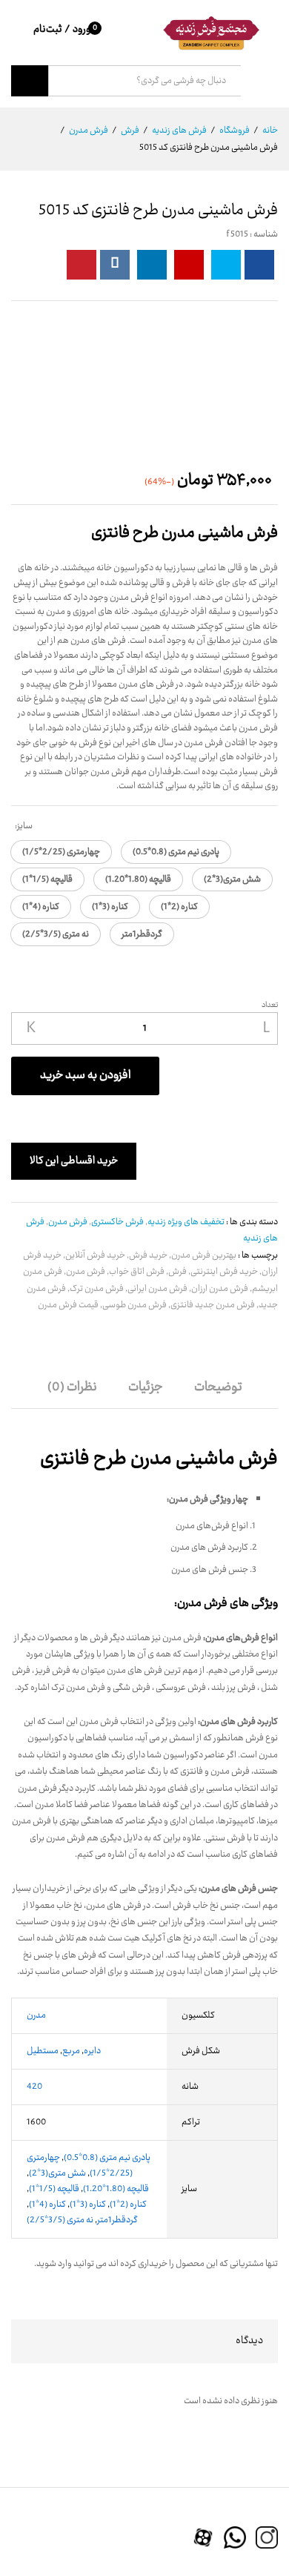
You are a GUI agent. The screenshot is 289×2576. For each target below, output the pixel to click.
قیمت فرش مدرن (68, 1305)
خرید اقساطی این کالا (74, 1161)
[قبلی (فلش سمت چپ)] (26, 1288)
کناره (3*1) (88, 2205)
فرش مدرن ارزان (220, 1289)
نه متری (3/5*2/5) (60, 2220)
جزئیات (146, 1387)
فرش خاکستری (117, 1222)
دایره (92, 2051)
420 (34, 2087)
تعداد (270, 1005)
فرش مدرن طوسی (134, 1305)
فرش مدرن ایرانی (157, 1289)
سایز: (24, 826)
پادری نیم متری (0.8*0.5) (107, 2158)
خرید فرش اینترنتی (224, 1272)
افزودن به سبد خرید (86, 1076)
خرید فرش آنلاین (95, 1255)
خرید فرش (148, 1255)
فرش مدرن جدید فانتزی (213, 1305)
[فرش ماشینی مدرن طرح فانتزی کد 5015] (259, 265)
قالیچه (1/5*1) (54, 2189)
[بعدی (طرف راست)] (263, 1288)
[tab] (218, 1394)
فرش (177, 1272)
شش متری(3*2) (57, 2173)
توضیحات (218, 1387)
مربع (71, 2051)
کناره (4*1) (47, 2205)
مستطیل (43, 2051)
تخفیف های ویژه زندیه (186, 1222)
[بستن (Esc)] (273, 16)
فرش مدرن (68, 1222)
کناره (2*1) (128, 2205)
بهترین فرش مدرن (204, 1255)
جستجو (30, 81)
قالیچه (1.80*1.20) (116, 2189)
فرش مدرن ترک (97, 1289)
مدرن (36, 2015)
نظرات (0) (72, 1387)
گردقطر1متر (117, 2220)
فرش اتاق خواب (137, 1272)
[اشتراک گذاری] (240, 16)
